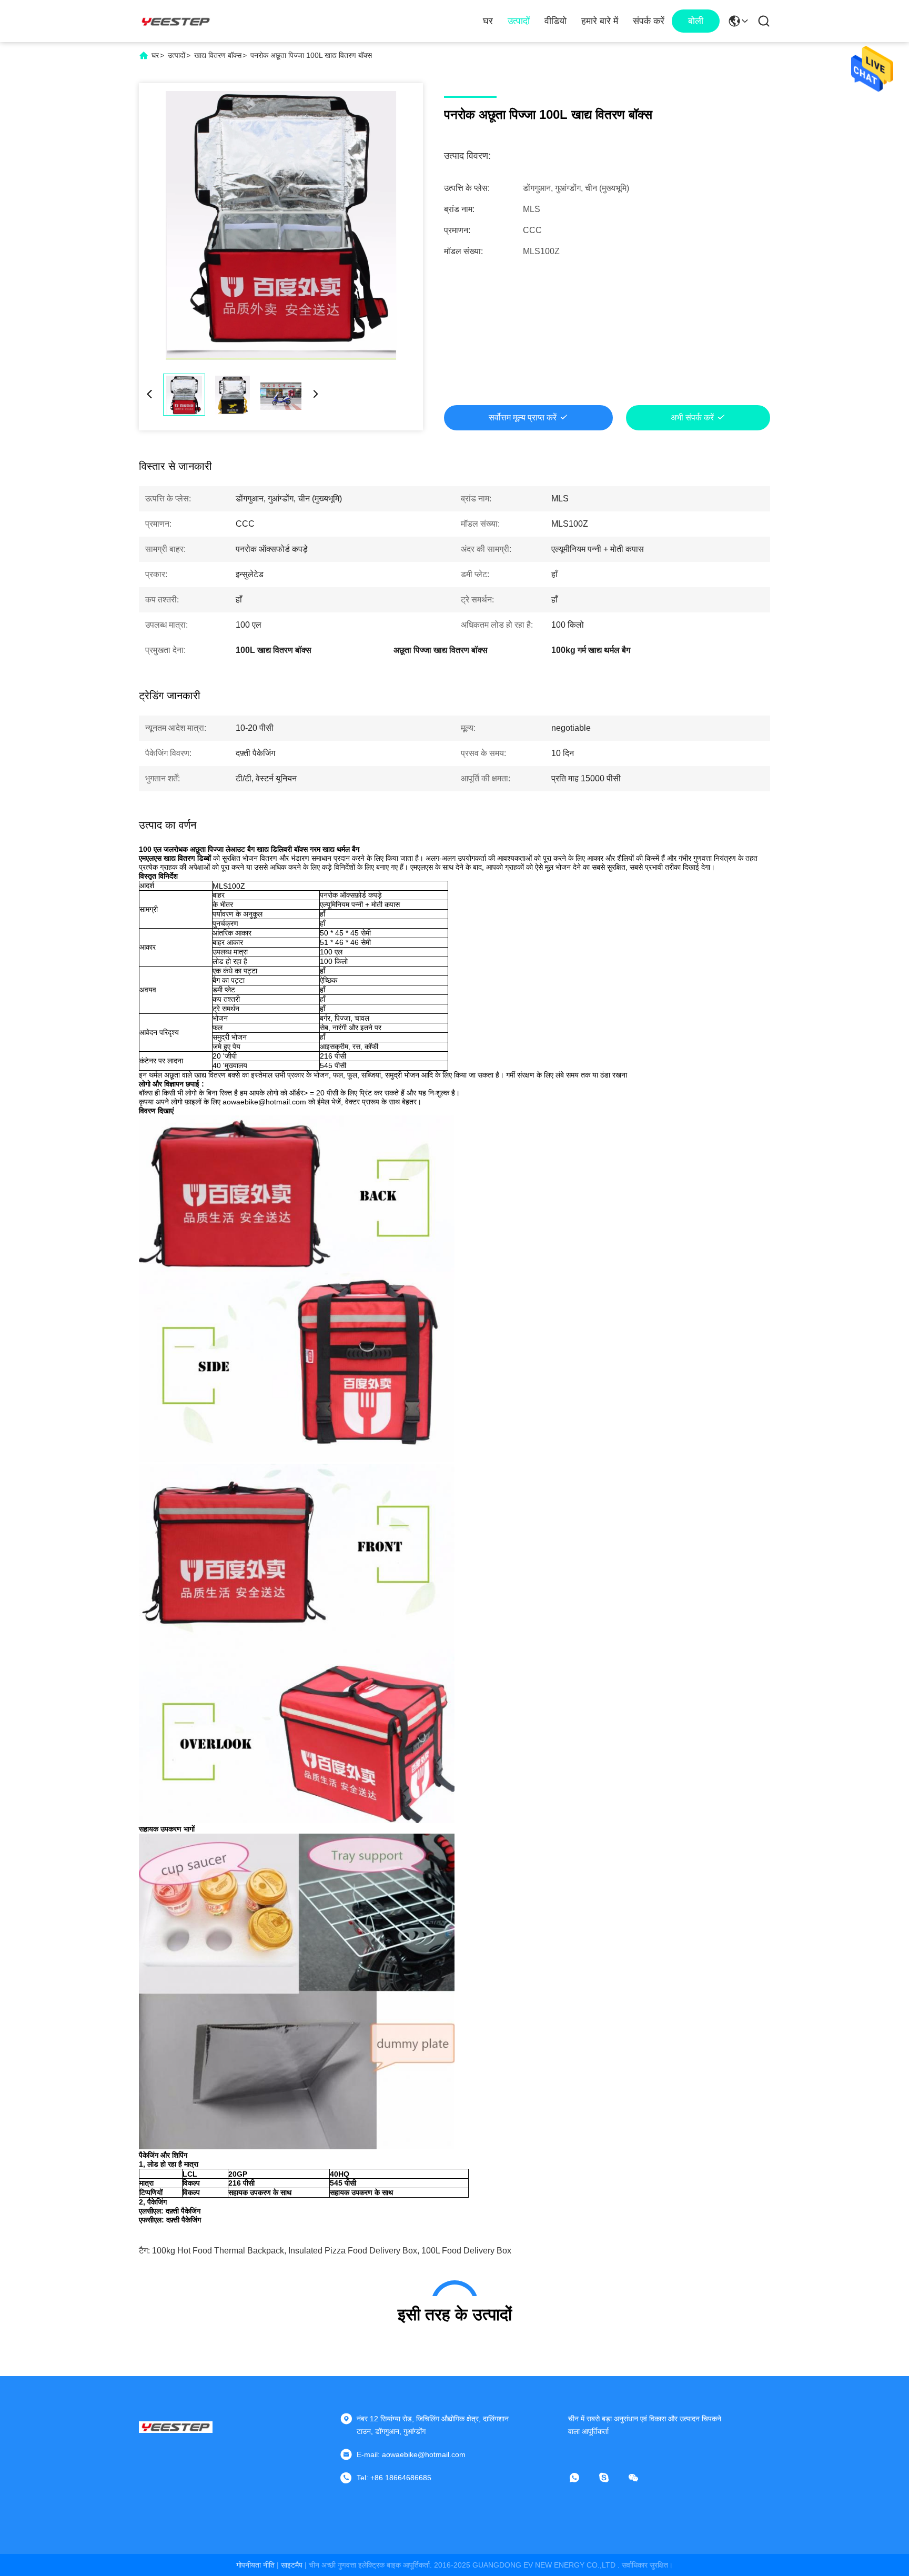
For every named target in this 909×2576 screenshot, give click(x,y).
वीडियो (555, 21)
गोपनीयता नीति (255, 2565)
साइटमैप (292, 2565)
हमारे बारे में (600, 21)
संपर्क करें (649, 21)
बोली (696, 21)
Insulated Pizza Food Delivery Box (353, 2251)
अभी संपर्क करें (692, 417)
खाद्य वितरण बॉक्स (218, 55)
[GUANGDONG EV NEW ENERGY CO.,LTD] (176, 21)
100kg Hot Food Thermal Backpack (218, 2251)
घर (488, 21)
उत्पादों (519, 21)
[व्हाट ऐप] (582, 2478)
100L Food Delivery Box (466, 2251)
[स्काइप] (611, 2478)
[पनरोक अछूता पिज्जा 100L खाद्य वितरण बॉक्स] (281, 225)
